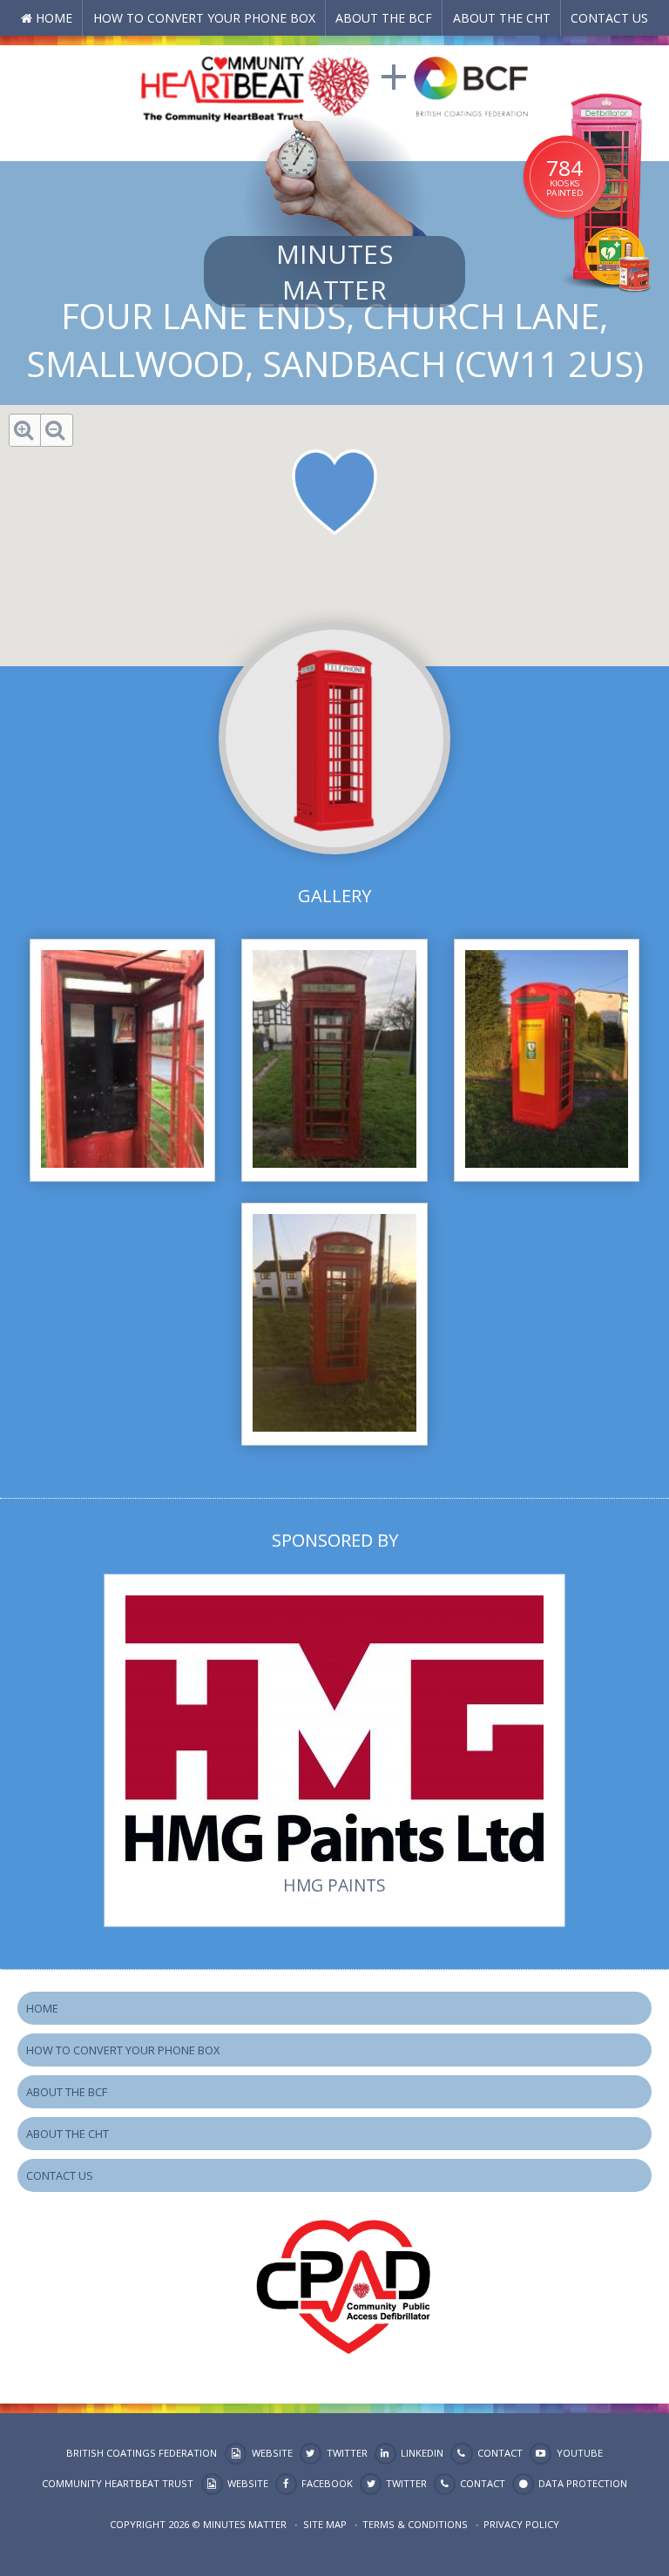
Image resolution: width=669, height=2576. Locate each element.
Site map (325, 2524)
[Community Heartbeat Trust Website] (255, 85)
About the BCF (384, 18)
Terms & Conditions (415, 2524)
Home (54, 18)
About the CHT (502, 18)
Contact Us (609, 18)
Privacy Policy (521, 2524)
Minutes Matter (334, 272)
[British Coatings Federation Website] (471, 85)
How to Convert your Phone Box (204, 18)
